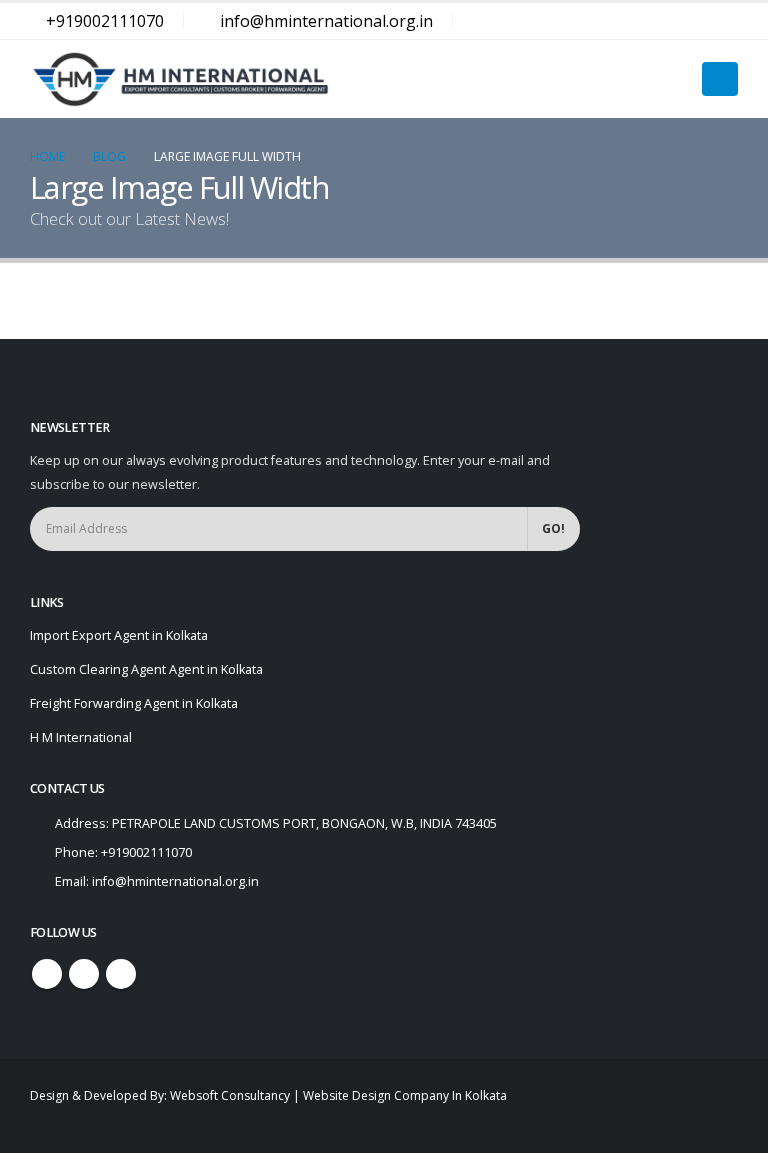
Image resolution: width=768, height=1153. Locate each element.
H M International (81, 737)
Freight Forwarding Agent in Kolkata (134, 703)
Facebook (47, 974)
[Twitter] (687, 21)
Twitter (84, 974)
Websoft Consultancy (230, 1095)
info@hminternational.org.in (326, 21)
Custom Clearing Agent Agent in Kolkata (146, 669)
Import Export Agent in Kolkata (119, 635)
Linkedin (121, 974)
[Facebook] (652, 21)
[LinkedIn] (722, 21)
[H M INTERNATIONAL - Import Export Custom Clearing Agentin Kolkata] (180, 79)
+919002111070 (105, 21)
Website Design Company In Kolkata (405, 1095)
